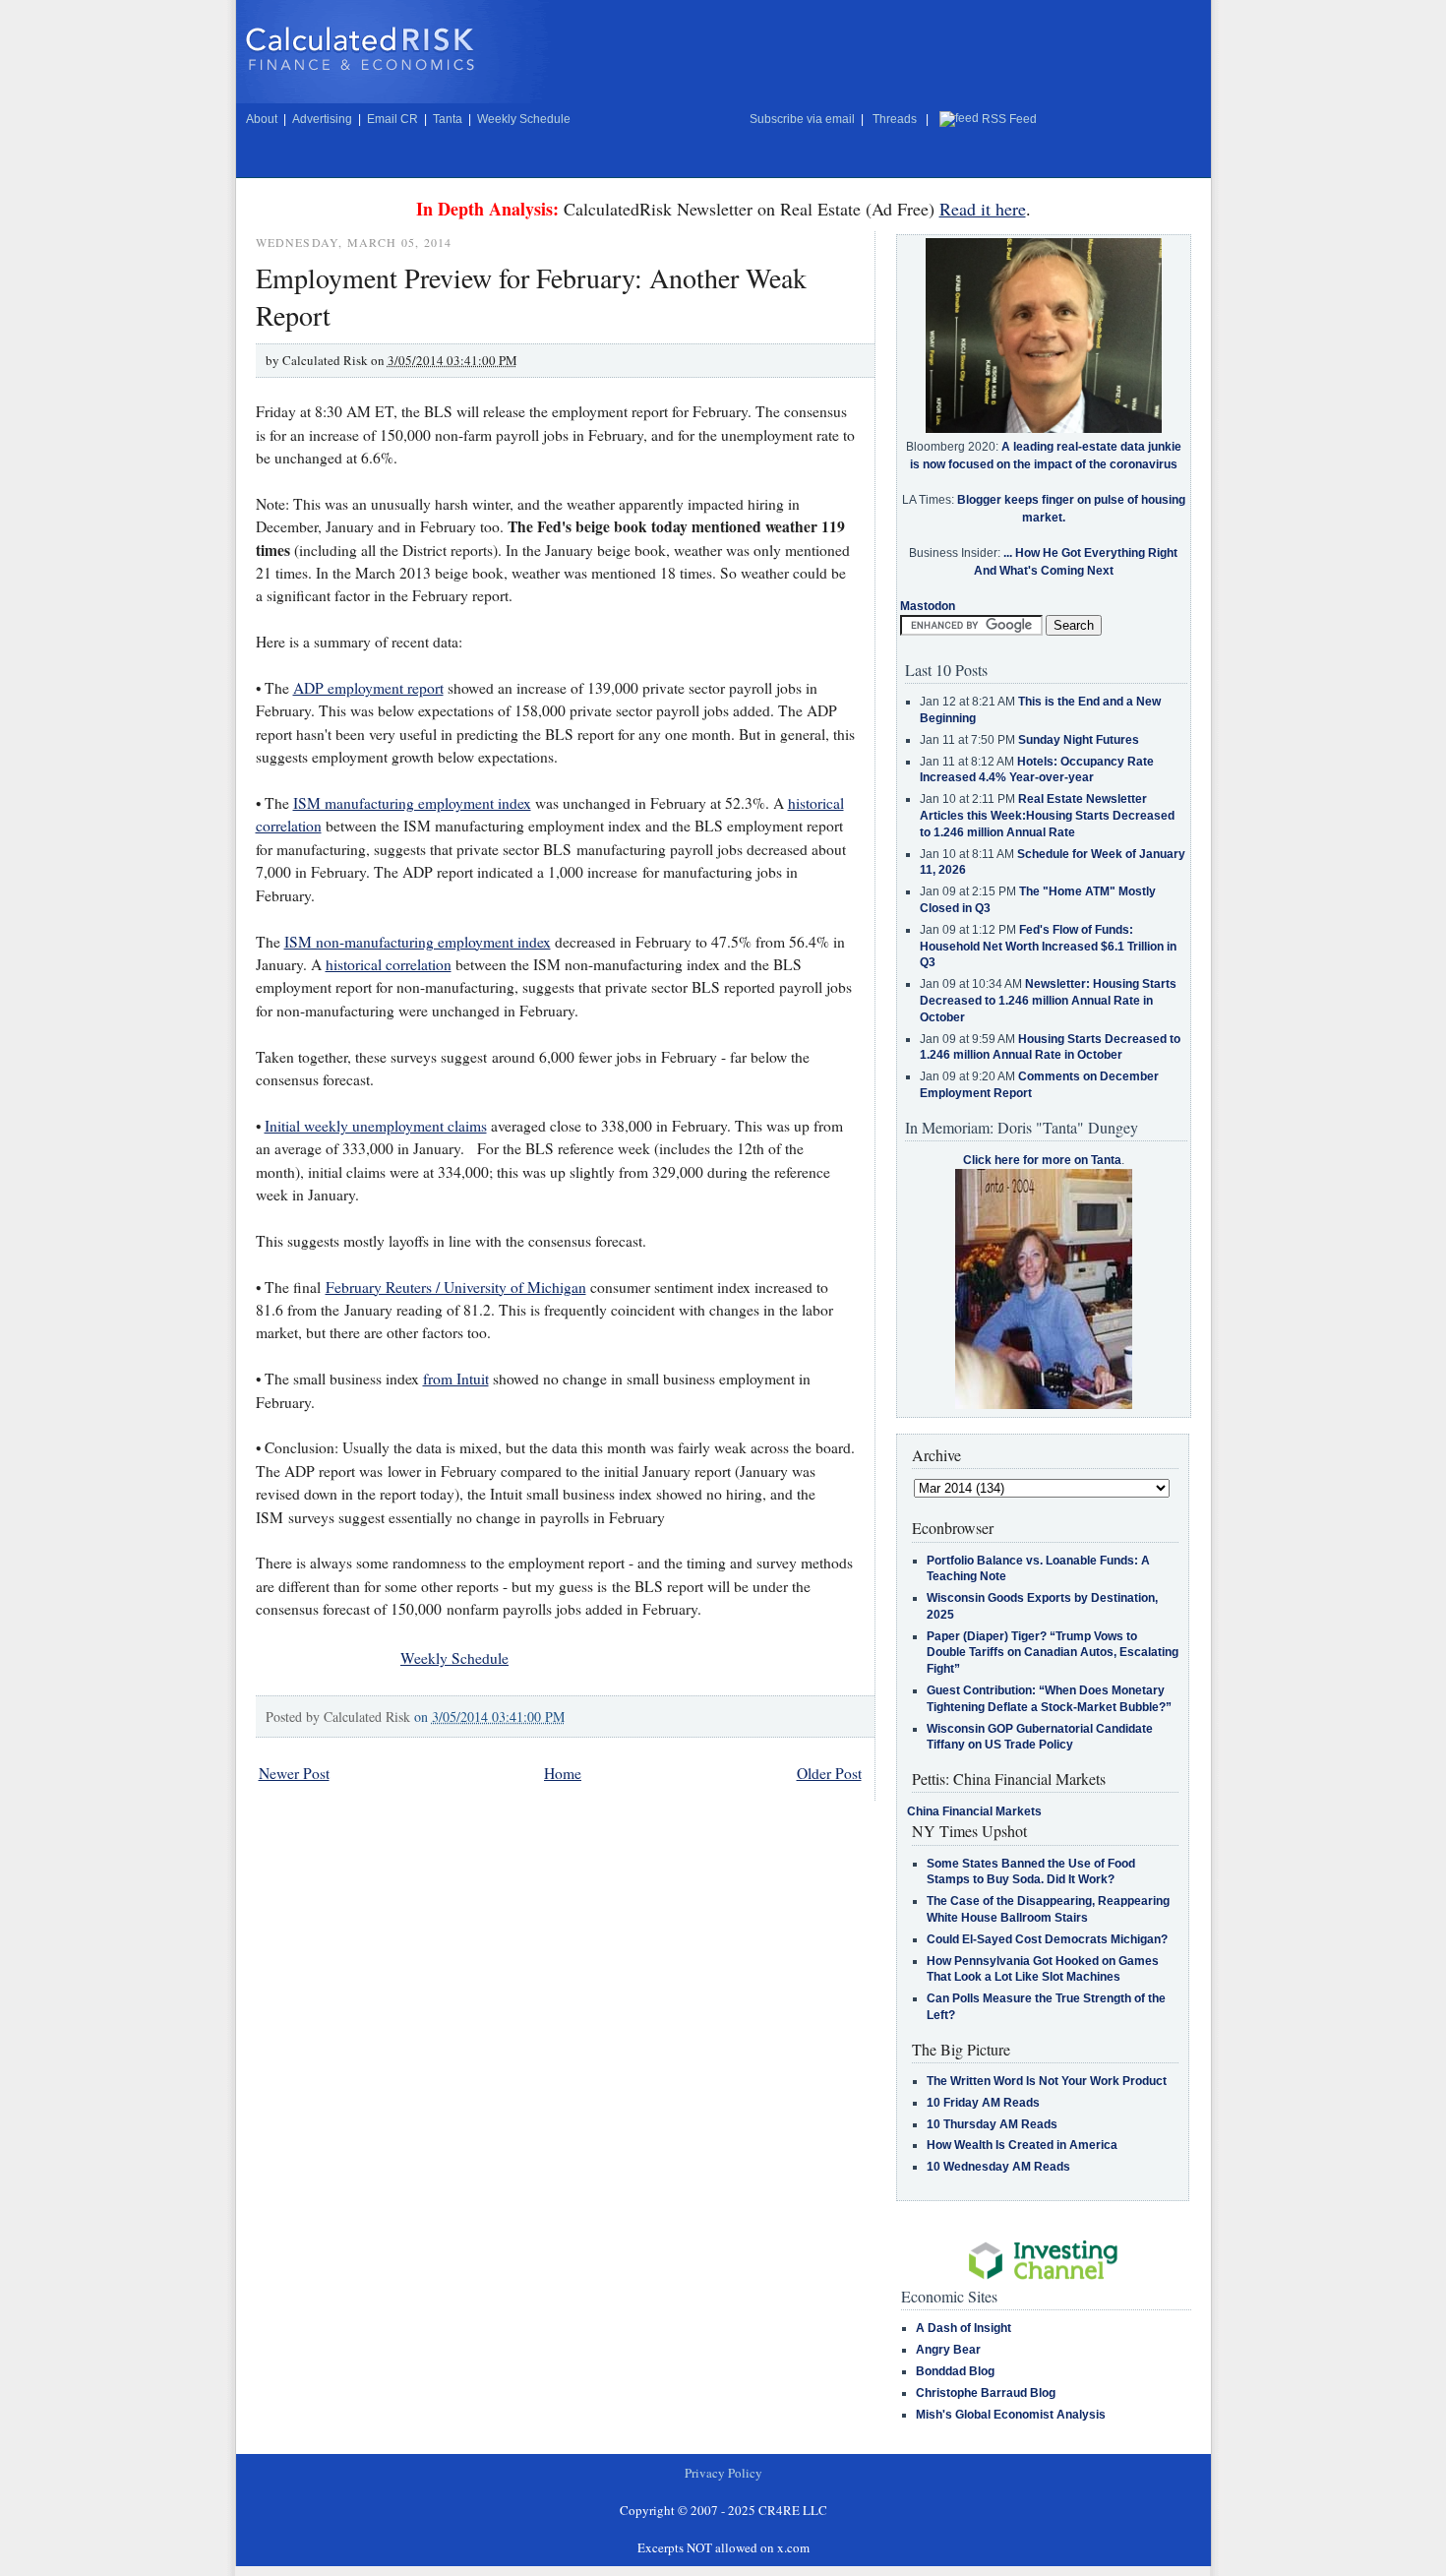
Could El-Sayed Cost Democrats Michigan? (1047, 1939)
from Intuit (456, 1379)
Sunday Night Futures (1079, 740)
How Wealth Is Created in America (1022, 2145)
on (489, 1717)
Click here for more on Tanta (1042, 1160)
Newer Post (294, 1773)
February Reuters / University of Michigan (456, 1287)
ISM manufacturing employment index (412, 803)
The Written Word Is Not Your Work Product (1047, 2081)
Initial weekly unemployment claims (376, 1126)
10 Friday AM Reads (983, 2103)
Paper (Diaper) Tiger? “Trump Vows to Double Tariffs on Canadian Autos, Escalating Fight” (1053, 1653)
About (262, 119)
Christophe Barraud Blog (986, 2393)
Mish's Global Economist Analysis (1011, 2415)
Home (563, 1773)
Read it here (983, 209)
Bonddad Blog (955, 2371)
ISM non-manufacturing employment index (418, 942)
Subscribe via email (802, 119)
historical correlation (389, 964)
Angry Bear (948, 2350)
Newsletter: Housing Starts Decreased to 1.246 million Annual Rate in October (1048, 1001)
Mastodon (928, 606)
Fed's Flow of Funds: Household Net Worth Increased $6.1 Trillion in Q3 (1048, 947)
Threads (895, 119)
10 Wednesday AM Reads (998, 2167)
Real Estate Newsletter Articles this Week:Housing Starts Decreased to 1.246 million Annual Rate (1047, 816)
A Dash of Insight (964, 2328)
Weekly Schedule (524, 119)
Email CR (392, 119)
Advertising (322, 119)
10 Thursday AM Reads (992, 2124)
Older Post (829, 1773)
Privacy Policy (723, 2473)
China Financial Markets (974, 1811)
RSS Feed (1009, 119)
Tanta (448, 119)
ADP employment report (368, 688)
